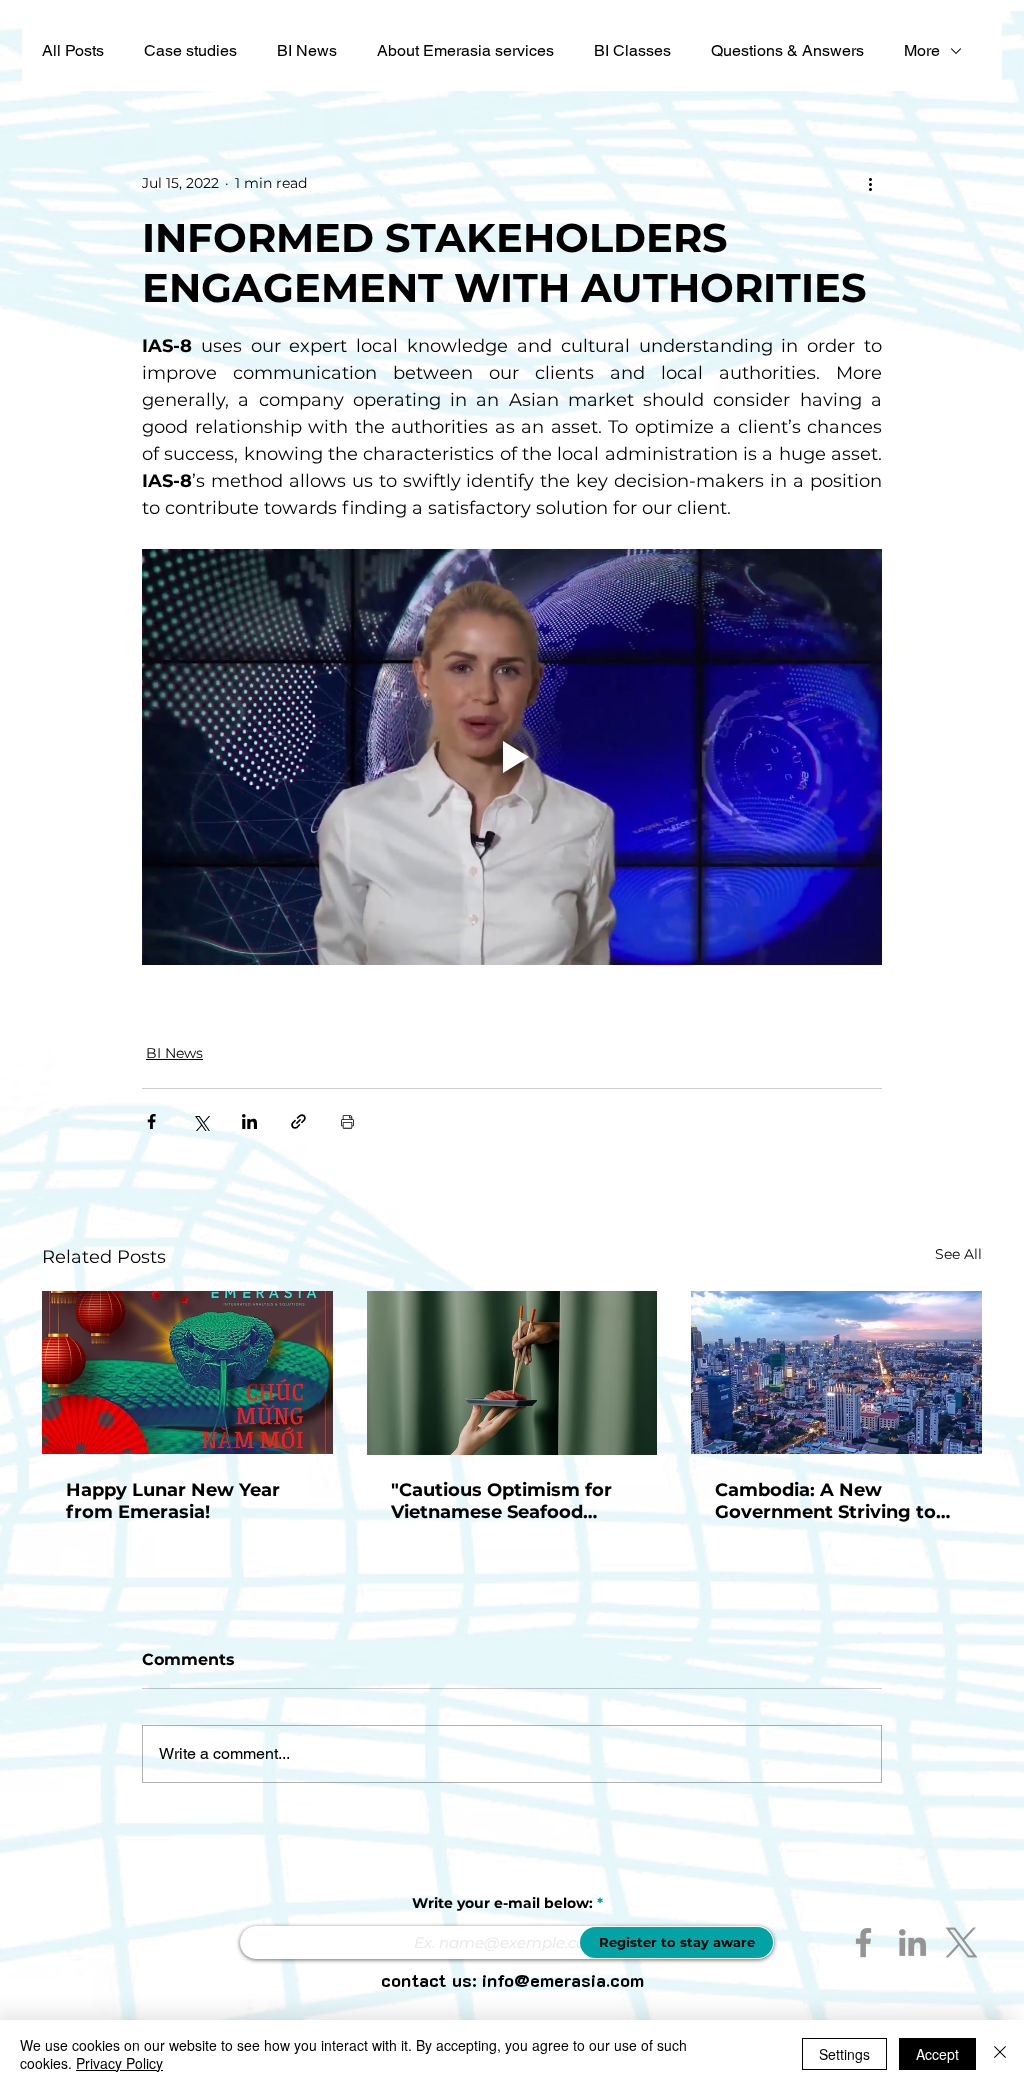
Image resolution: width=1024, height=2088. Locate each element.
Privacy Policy (119, 2063)
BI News (307, 50)
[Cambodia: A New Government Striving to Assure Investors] (836, 1372)
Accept (937, 2054)
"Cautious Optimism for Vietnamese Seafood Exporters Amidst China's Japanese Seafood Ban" (509, 1501)
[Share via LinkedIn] (249, 1121)
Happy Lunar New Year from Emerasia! (173, 1501)
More (922, 50)
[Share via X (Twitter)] (200, 1121)
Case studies (190, 50)
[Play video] (512, 757)
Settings (844, 2054)
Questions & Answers (787, 50)
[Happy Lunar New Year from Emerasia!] (187, 1372)
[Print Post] (347, 1121)
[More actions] (870, 183)
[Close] (1000, 2054)
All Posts (73, 50)
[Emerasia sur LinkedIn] (912, 1942)
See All (958, 1254)
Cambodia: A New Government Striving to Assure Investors (825, 1501)
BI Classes (632, 50)
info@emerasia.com (563, 1980)
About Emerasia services (465, 50)
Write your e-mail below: (502, 1903)
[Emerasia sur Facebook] (863, 1942)
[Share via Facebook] (151, 1121)
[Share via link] (298, 1121)
